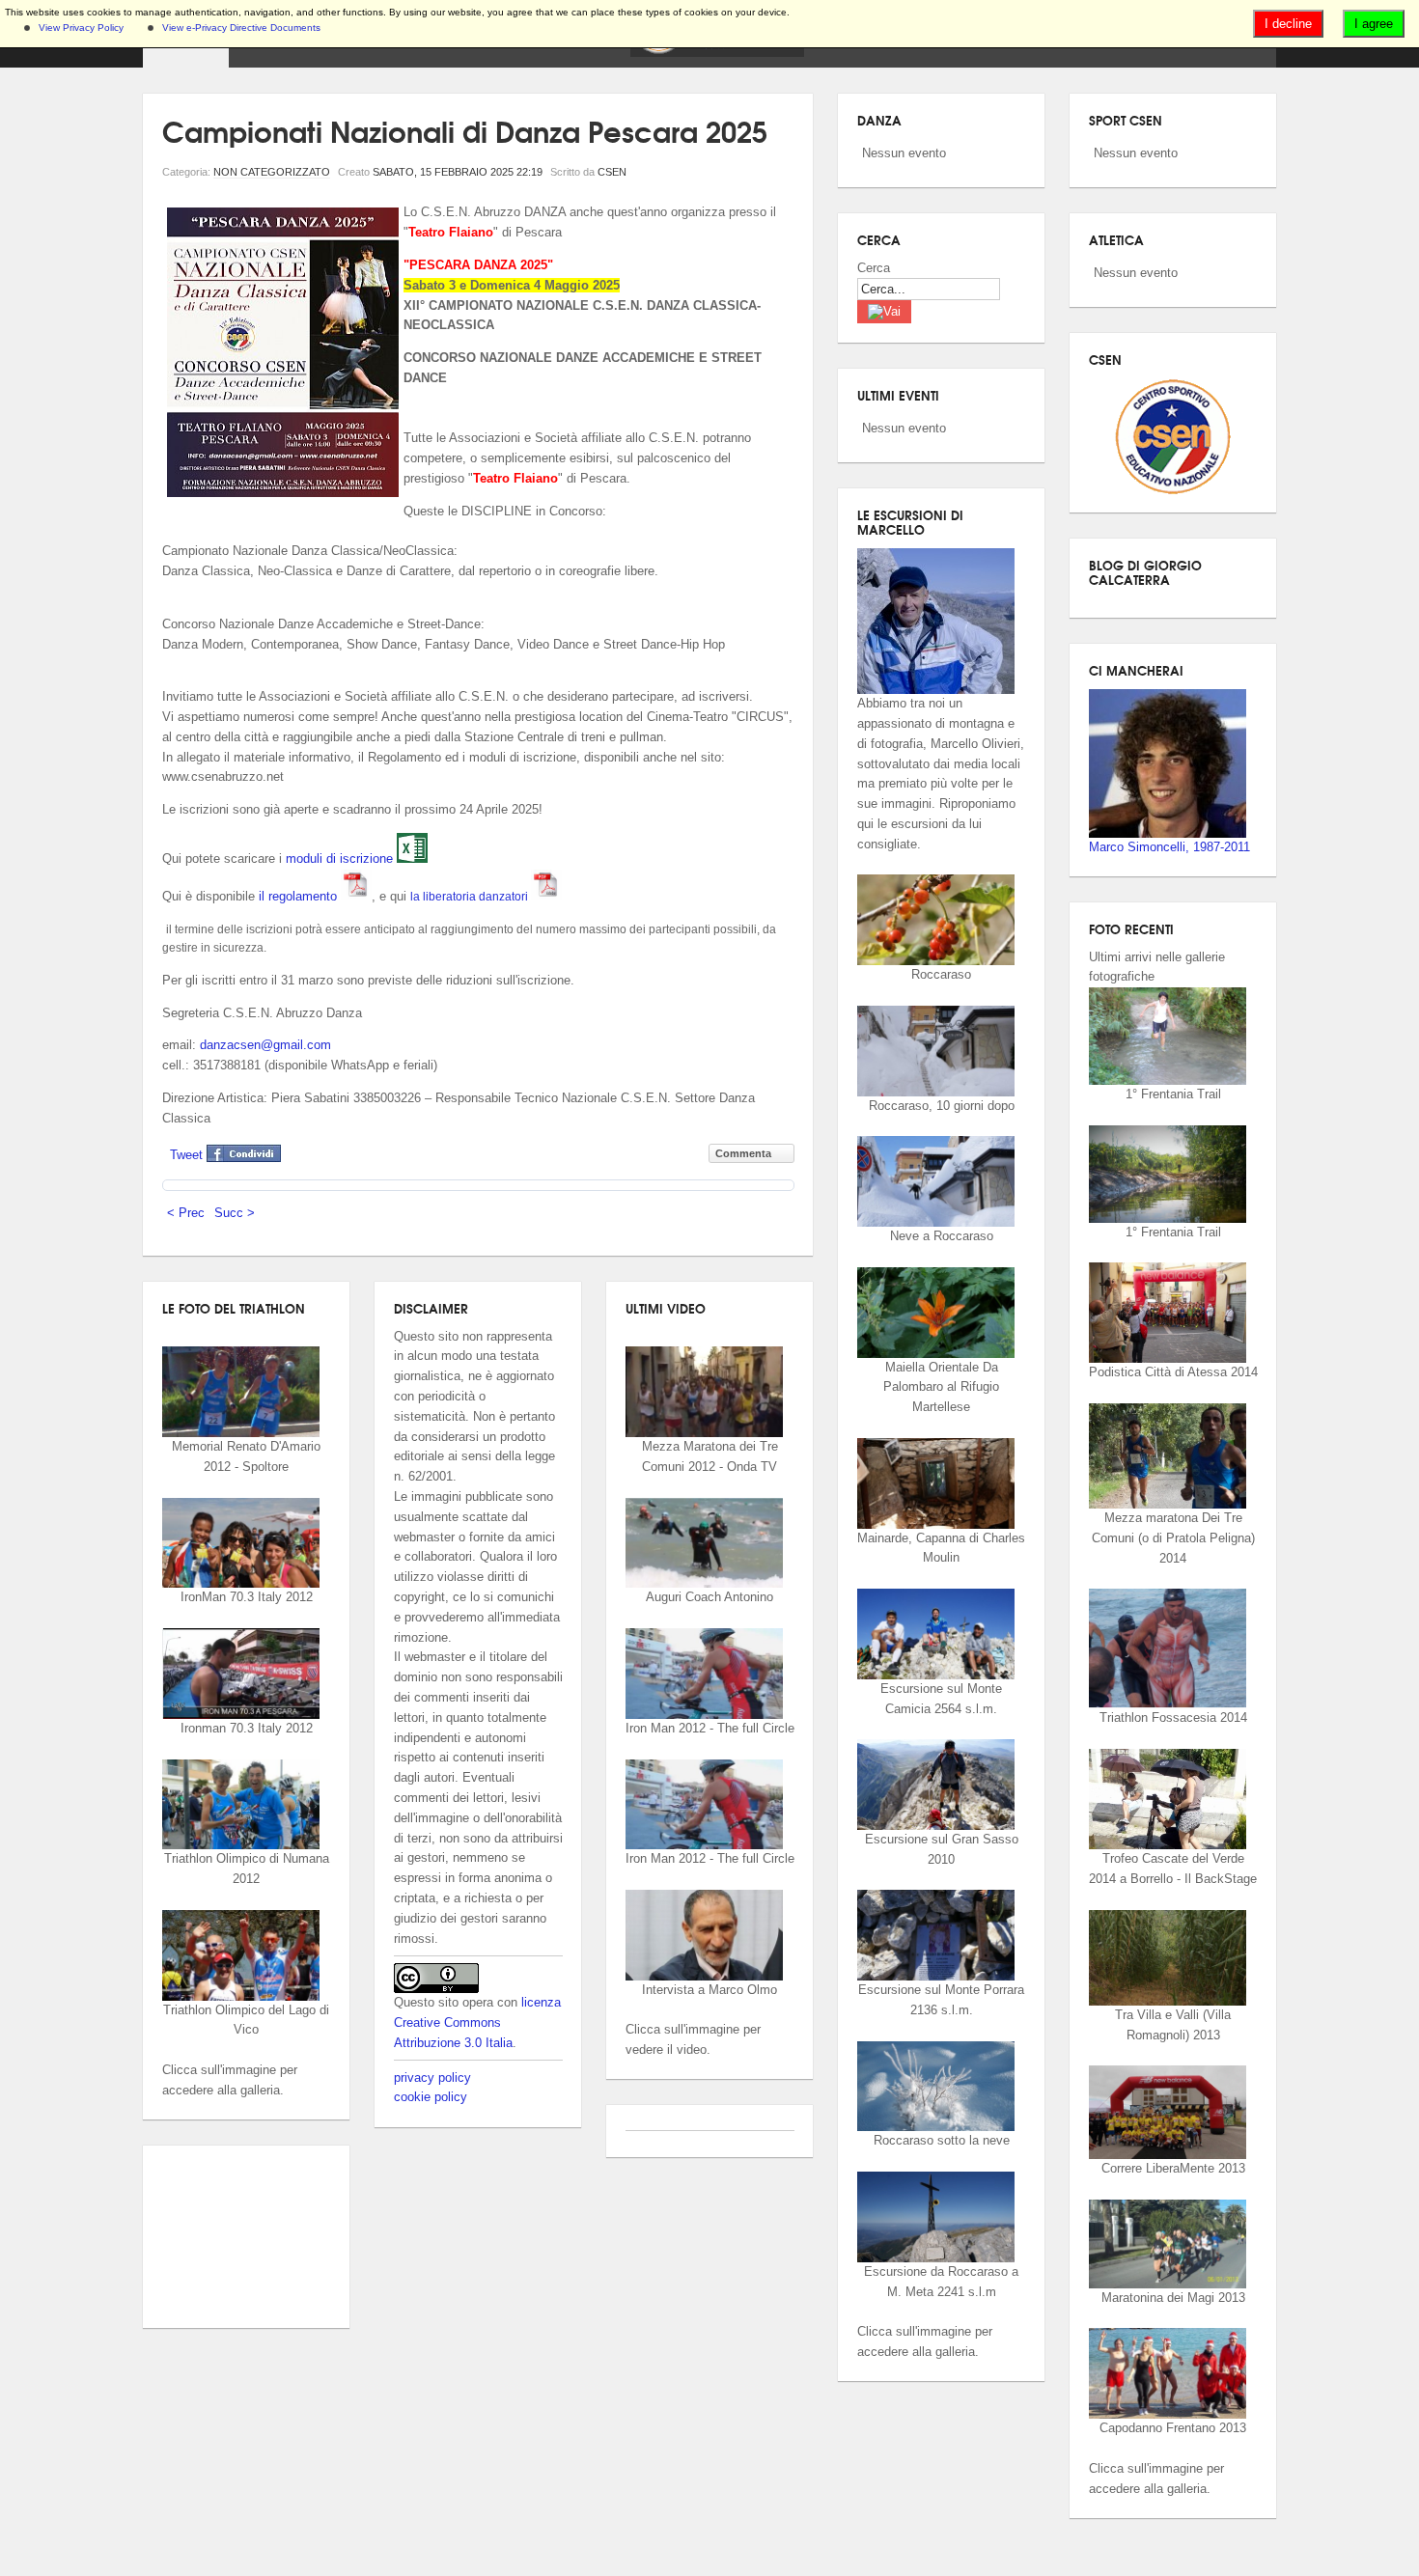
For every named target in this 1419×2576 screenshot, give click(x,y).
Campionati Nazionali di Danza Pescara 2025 (465, 130)
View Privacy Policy (81, 28)
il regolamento (300, 896)
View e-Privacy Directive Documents (241, 28)
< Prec (186, 1213)
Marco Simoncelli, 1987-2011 (1169, 847)
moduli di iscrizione (341, 859)
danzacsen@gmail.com (265, 1045)
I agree (1374, 24)
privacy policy (432, 2077)
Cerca (874, 268)
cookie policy (431, 2097)
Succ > (235, 1213)
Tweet (186, 1155)
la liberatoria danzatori (471, 897)
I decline (1288, 24)
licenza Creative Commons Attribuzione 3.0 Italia (477, 2022)
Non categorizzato (272, 172)
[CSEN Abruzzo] (717, 53)
